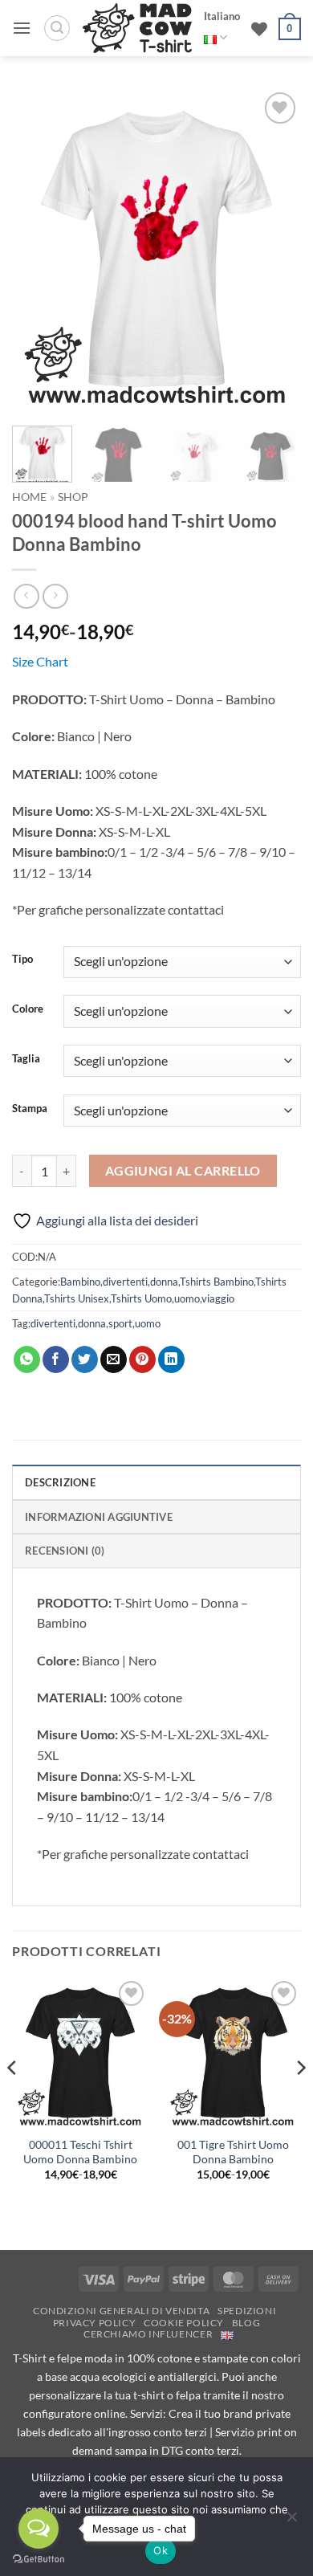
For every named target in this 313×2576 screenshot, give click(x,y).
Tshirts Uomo (141, 1298)
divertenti (125, 1282)
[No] (291, 2521)
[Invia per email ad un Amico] (114, 1359)
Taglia (26, 1059)
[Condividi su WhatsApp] (27, 1359)
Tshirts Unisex (77, 1298)
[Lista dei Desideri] (259, 29)
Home (29, 497)
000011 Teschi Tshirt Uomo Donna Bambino (80, 2152)
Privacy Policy (95, 2323)
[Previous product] (55, 596)
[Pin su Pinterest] (142, 1359)
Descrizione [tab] (60, 1482)
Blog (246, 2323)
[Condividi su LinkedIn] (171, 1359)
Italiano (222, 16)
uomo (187, 1298)
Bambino (80, 1282)
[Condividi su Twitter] (85, 1359)
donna (164, 1282)
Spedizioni (247, 2311)
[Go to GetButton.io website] (39, 2560)
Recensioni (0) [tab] (65, 1551)
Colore (28, 1009)
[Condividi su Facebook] (56, 1359)
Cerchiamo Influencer (148, 2334)
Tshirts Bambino (217, 1282)
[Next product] (26, 596)
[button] (22, 28)
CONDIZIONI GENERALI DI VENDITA (121, 2311)
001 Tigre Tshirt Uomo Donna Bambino (233, 2152)
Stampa (30, 1109)
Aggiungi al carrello (183, 1171)
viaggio (218, 1298)
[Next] (275, 249)
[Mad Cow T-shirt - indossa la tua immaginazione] (137, 28)
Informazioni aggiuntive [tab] (99, 1517)
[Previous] (38, 249)
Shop (73, 497)
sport (120, 1323)
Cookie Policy (184, 2323)
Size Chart (40, 661)
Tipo (22, 960)
